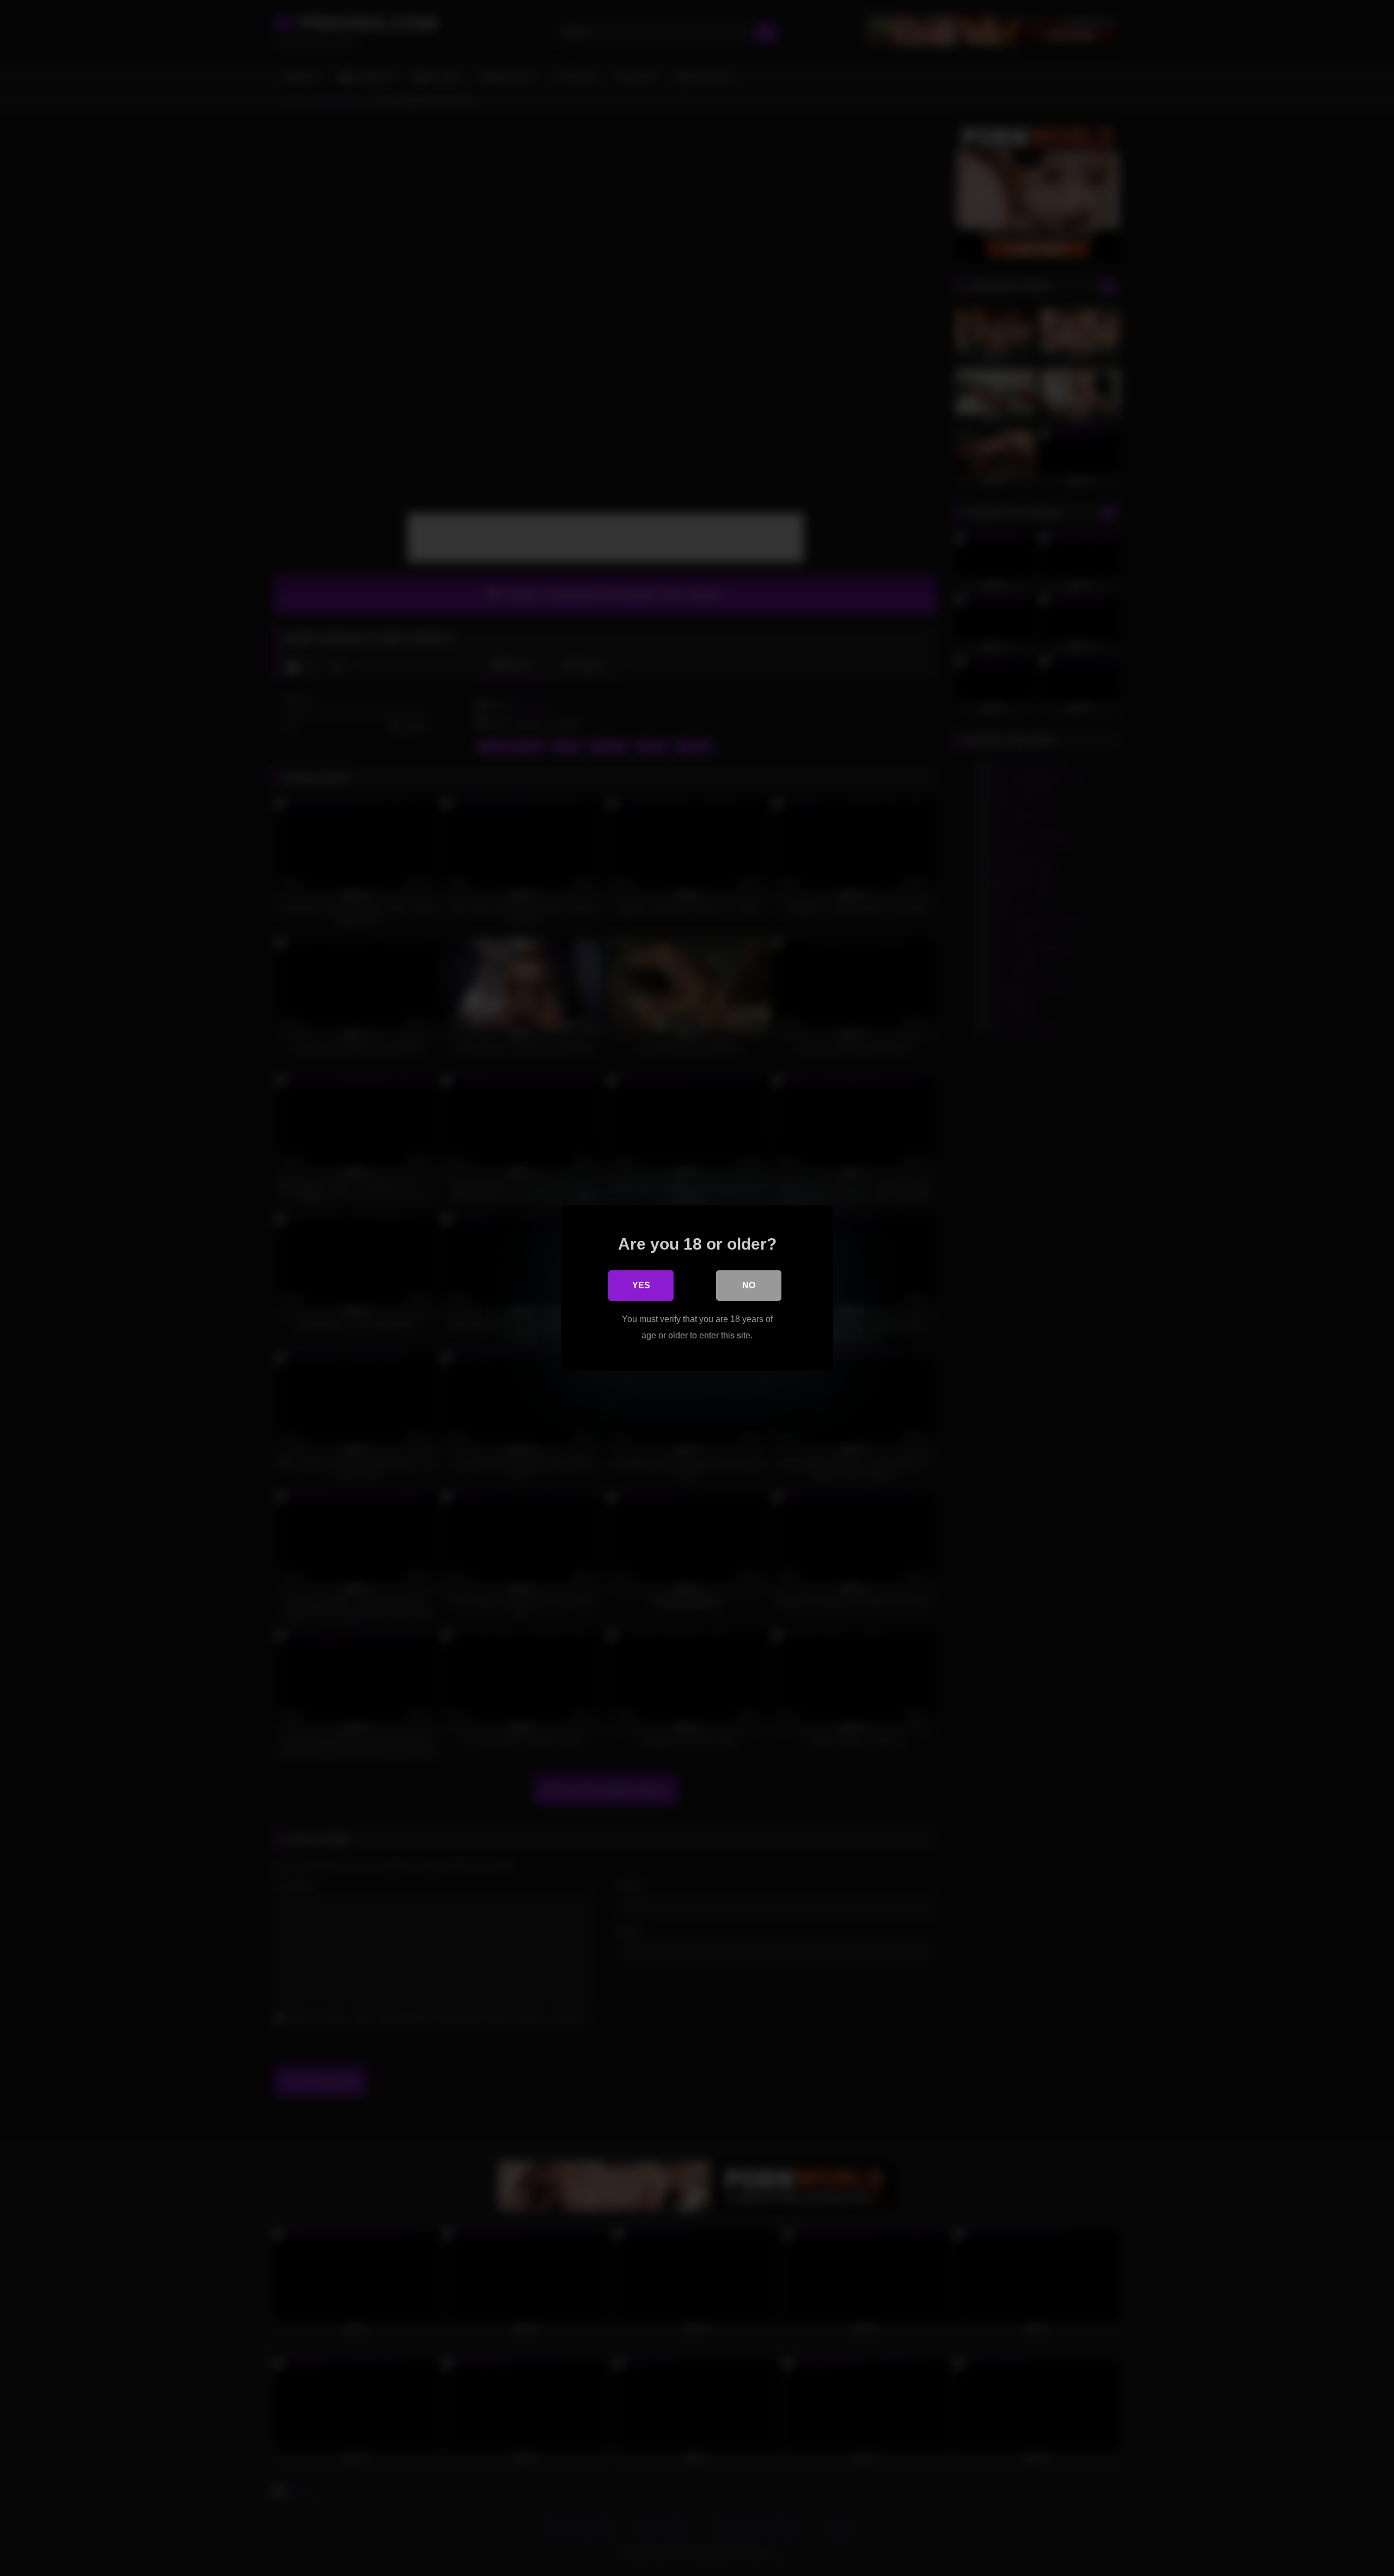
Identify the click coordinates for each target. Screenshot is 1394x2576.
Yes (641, 1285)
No (749, 1285)
